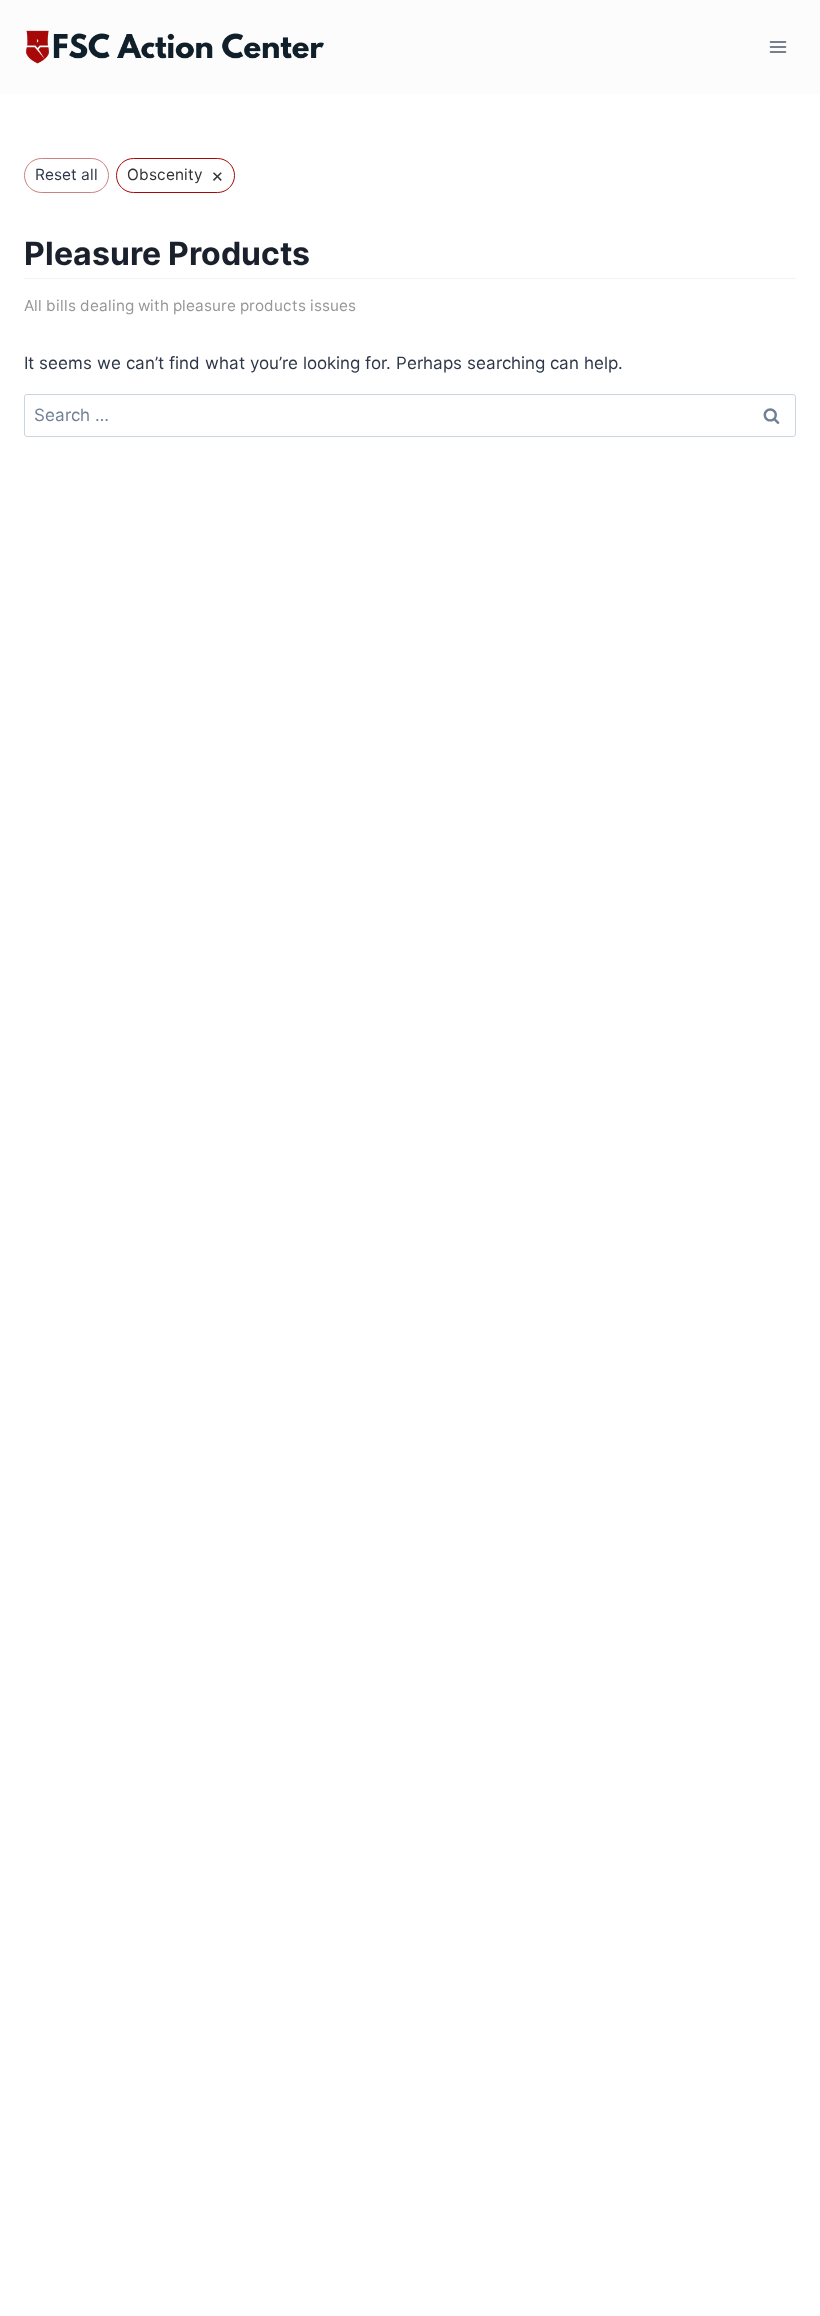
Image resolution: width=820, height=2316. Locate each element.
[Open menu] (777, 47)
